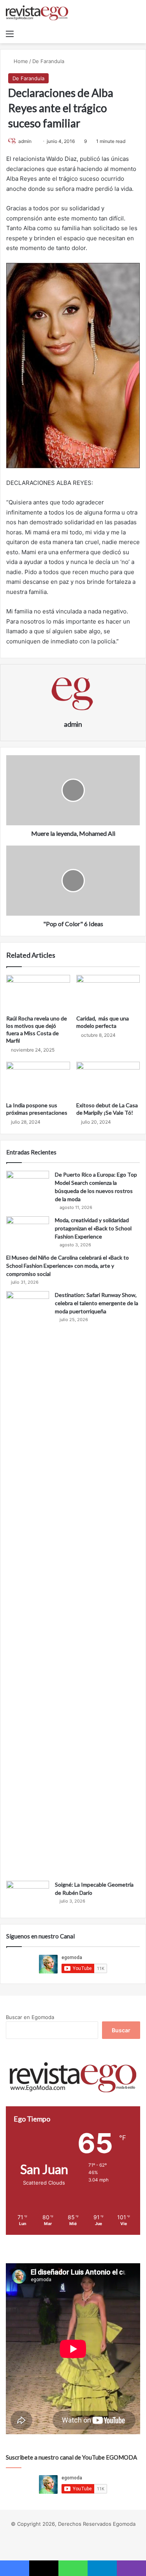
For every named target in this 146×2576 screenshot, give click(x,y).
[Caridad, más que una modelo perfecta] (108, 993)
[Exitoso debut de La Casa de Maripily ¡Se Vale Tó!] (108, 1080)
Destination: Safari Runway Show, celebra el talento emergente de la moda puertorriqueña (97, 1303)
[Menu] (10, 33)
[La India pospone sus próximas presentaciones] (38, 1080)
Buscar (121, 2030)
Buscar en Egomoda (30, 2017)
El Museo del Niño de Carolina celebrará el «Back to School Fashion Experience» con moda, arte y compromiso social (68, 1266)
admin (25, 141)
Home (20, 61)
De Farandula (48, 61)
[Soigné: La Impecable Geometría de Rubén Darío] (28, 1895)
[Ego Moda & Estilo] (37, 13)
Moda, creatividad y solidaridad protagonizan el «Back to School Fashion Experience (93, 1228)
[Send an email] (34, 141)
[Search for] (136, 33)
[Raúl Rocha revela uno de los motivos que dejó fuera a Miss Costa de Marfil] (38, 993)
